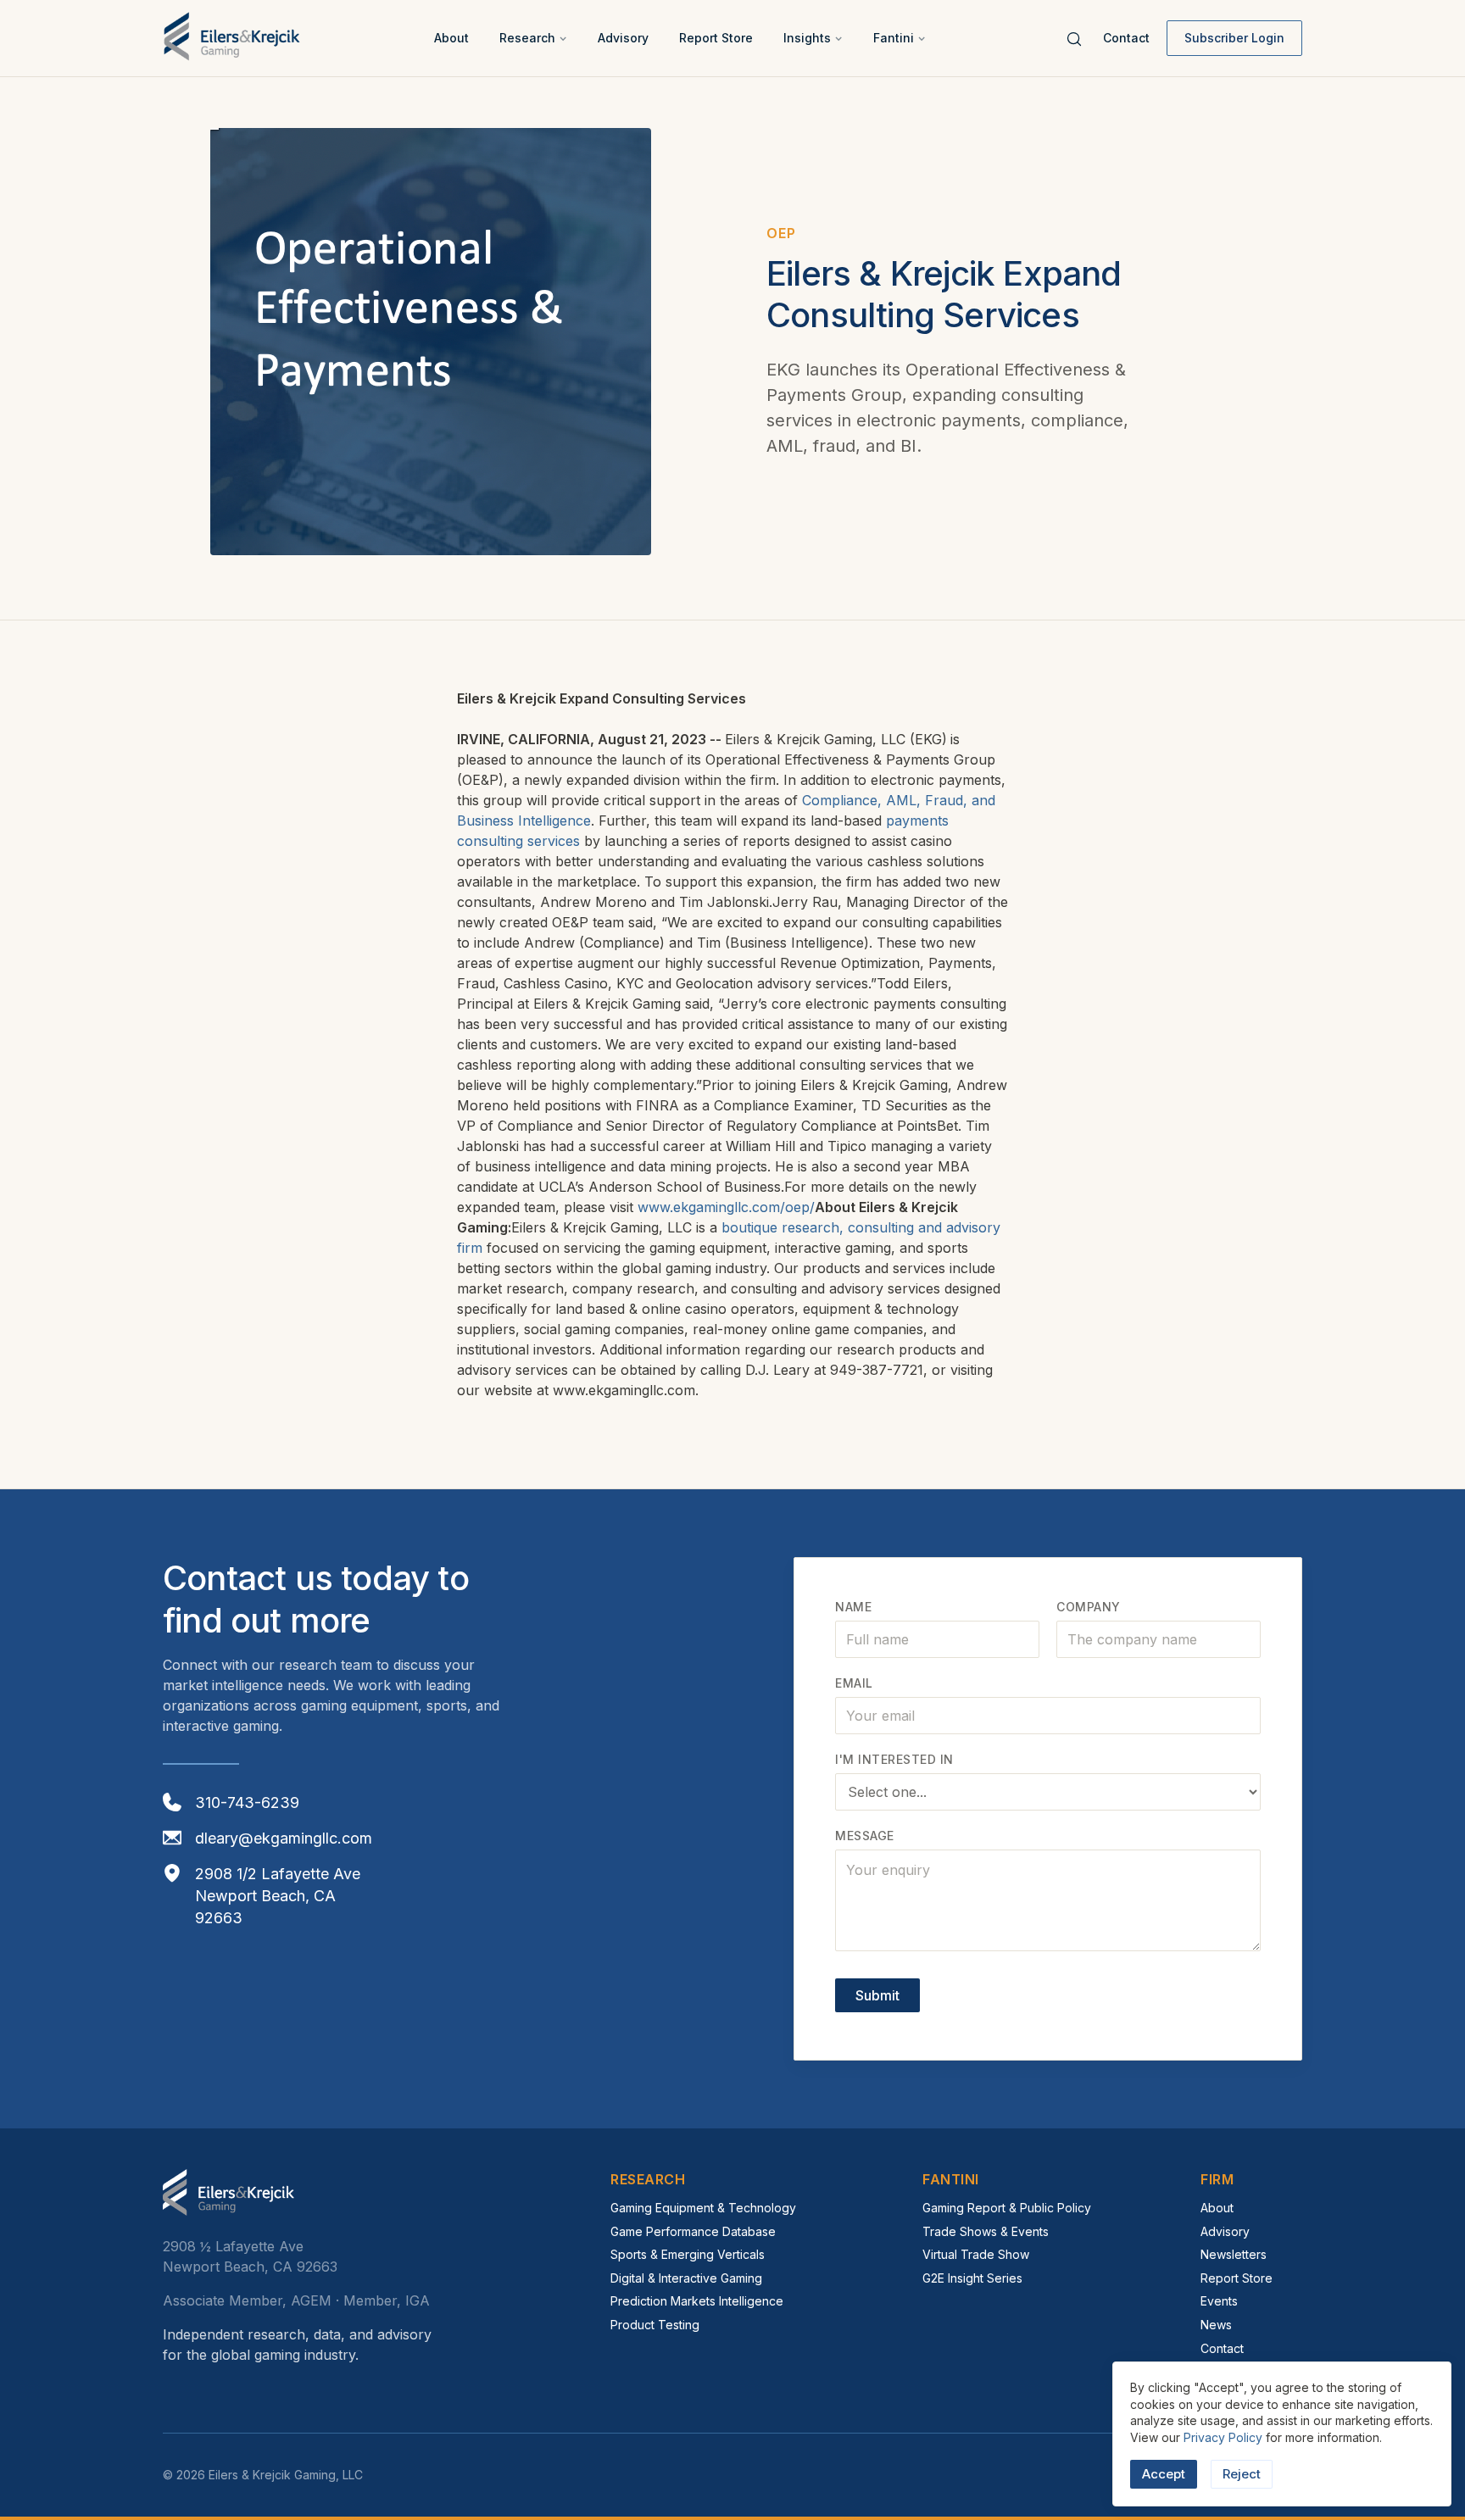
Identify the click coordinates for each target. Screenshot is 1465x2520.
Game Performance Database (693, 2231)
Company (1089, 1607)
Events (1219, 2301)
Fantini (894, 38)
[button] (533, 38)
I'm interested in (894, 1759)
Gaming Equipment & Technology (703, 2208)
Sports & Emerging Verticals (688, 2254)
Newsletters (1234, 2254)
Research (527, 38)
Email (854, 1683)
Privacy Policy (1223, 2437)
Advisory (623, 38)
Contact (1126, 38)
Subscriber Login (1234, 38)
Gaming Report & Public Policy (1007, 2208)
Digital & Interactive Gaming (686, 2278)
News (1216, 2325)
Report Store (716, 38)
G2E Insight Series (972, 2278)
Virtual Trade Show (976, 2254)
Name (853, 1607)
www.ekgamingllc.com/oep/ (726, 1207)
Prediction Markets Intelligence (697, 2301)
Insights (807, 38)
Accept (1164, 2474)
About (451, 38)
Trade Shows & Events (986, 2231)
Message (865, 1836)
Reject (1242, 2474)
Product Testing (655, 2325)
